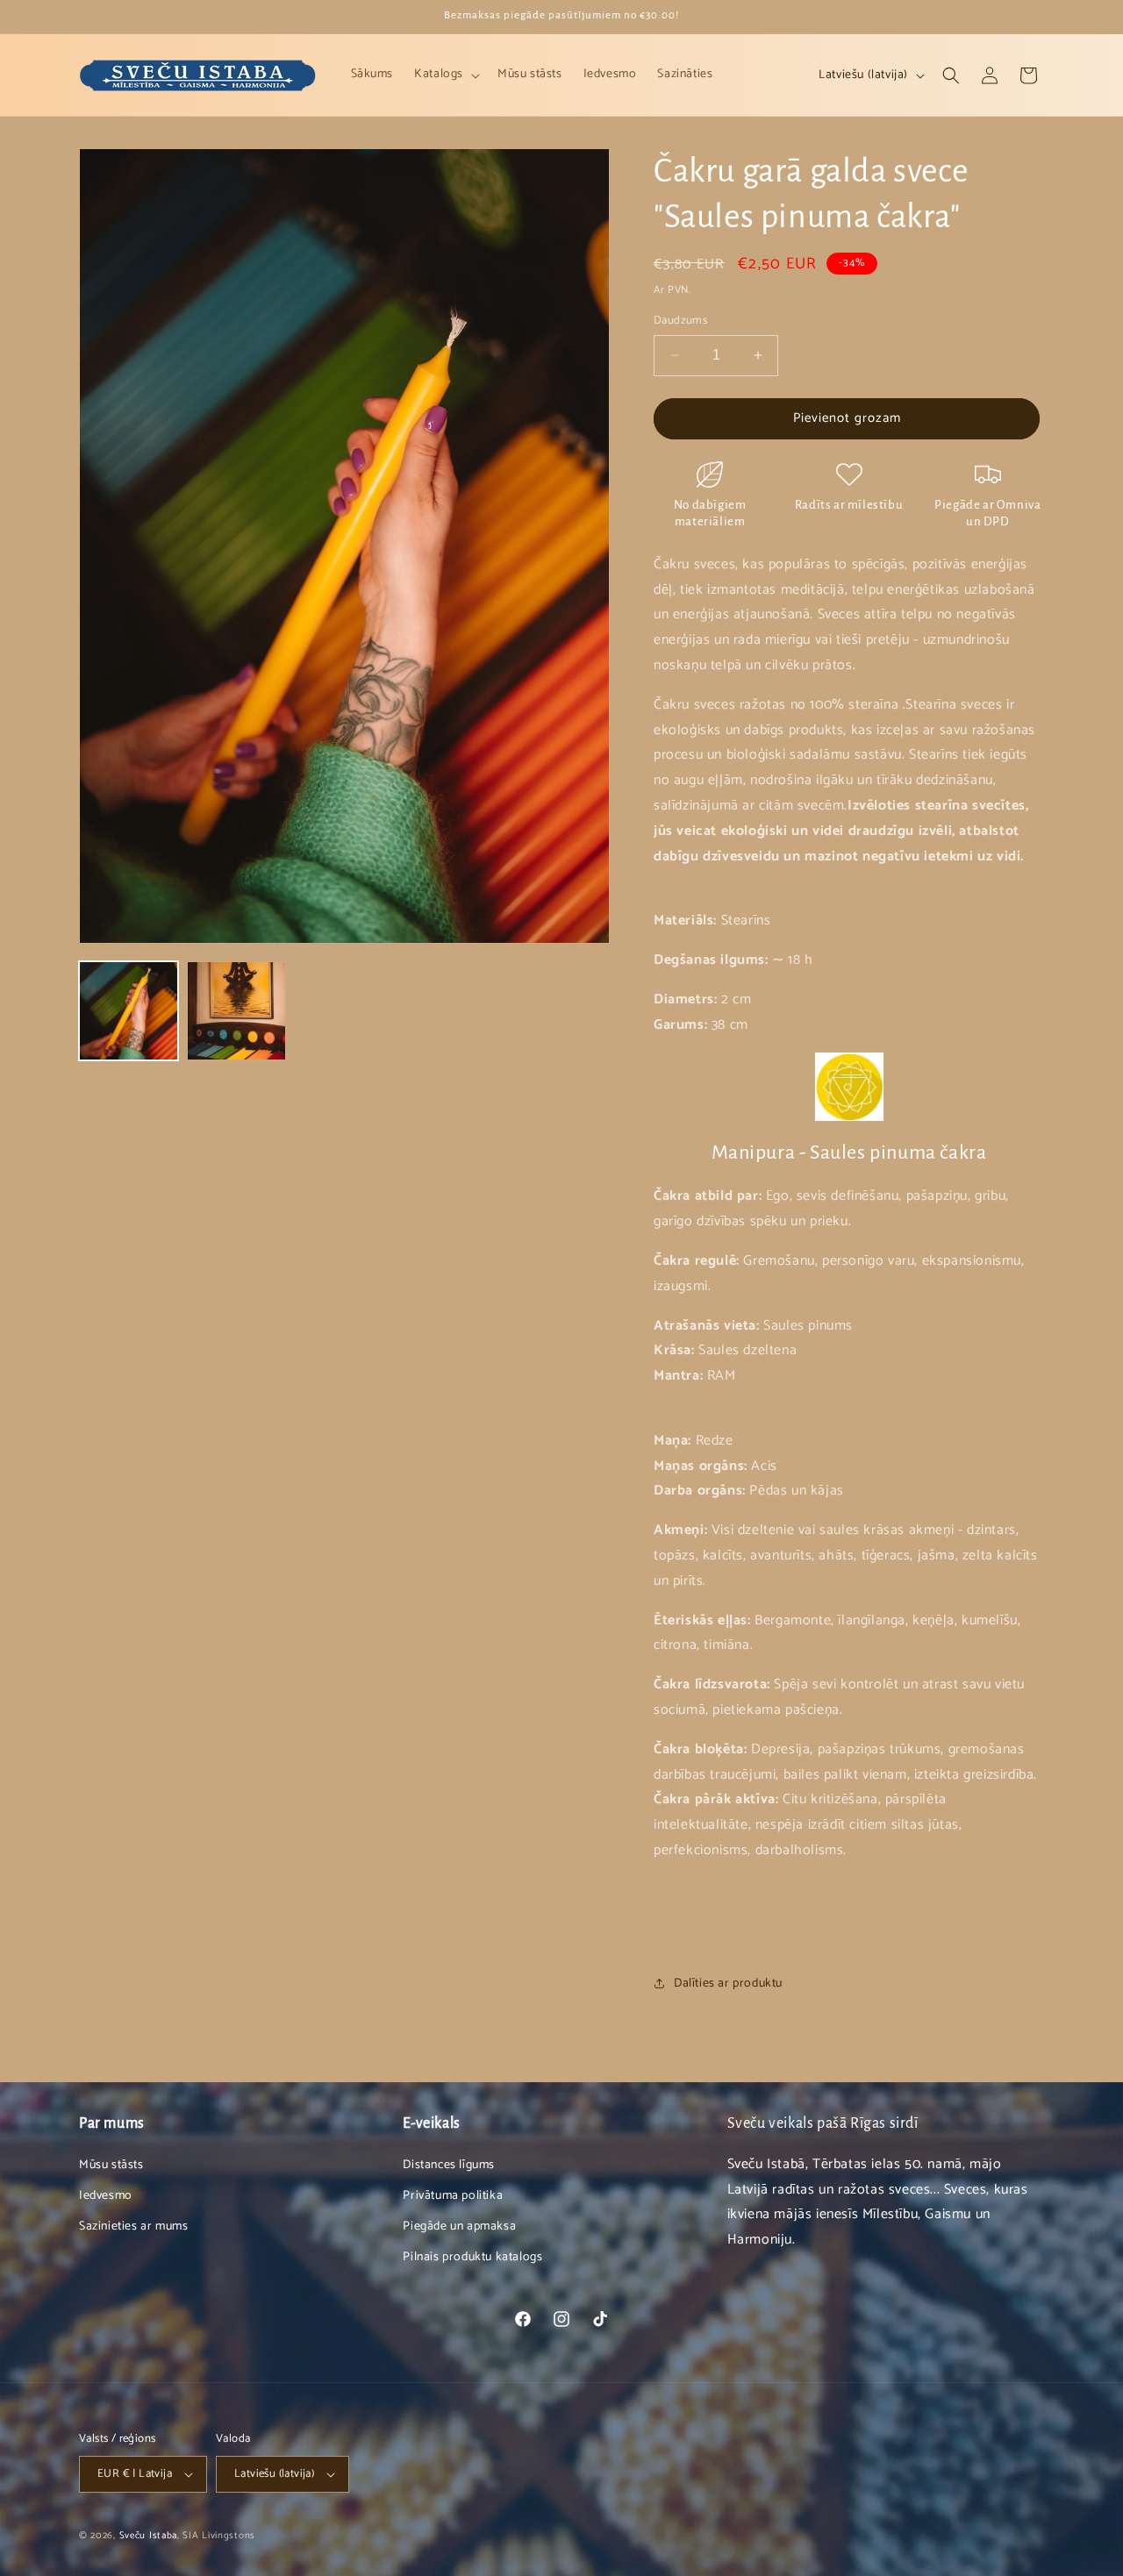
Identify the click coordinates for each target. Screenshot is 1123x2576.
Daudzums (680, 321)
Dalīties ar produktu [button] (728, 1984)
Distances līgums (449, 2165)
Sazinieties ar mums (133, 2226)
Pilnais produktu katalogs (472, 2257)
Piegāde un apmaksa (459, 2226)
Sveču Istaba (148, 2536)
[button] (445, 75)
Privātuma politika (453, 2196)
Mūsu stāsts (111, 2165)
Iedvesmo (106, 2196)
